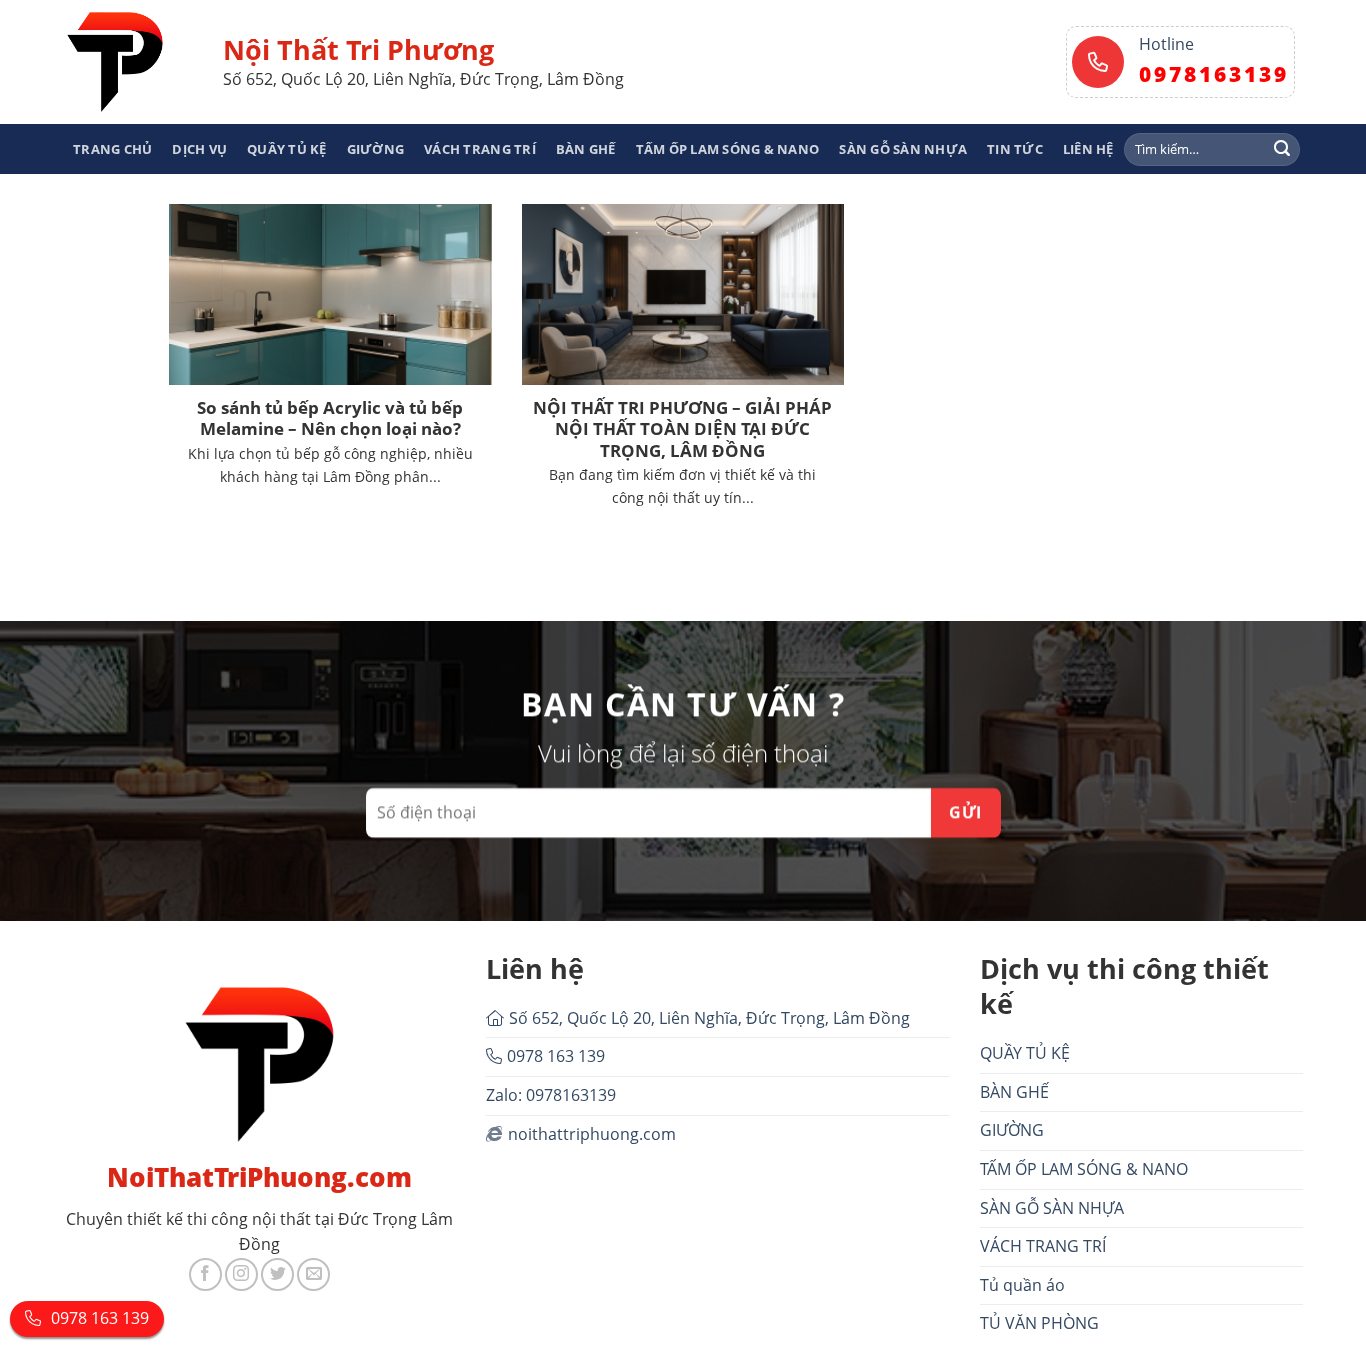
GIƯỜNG (376, 149)
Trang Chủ (112, 149)
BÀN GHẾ (586, 149)
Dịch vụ (199, 149)
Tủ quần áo (1022, 1285)
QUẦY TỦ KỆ (287, 149)
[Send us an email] (313, 1274)
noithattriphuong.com (592, 1134)
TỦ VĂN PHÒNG (1039, 1323)
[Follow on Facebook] (205, 1274)
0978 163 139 (556, 1056)
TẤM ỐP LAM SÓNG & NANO (728, 149)
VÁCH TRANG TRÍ (480, 149)
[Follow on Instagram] (241, 1274)
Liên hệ (1088, 149)
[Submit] (1282, 149)
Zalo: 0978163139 (551, 1095)
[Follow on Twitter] (277, 1274)
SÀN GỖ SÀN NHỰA (903, 149)
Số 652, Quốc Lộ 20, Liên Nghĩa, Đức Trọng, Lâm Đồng (709, 1018)
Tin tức (1015, 149)
